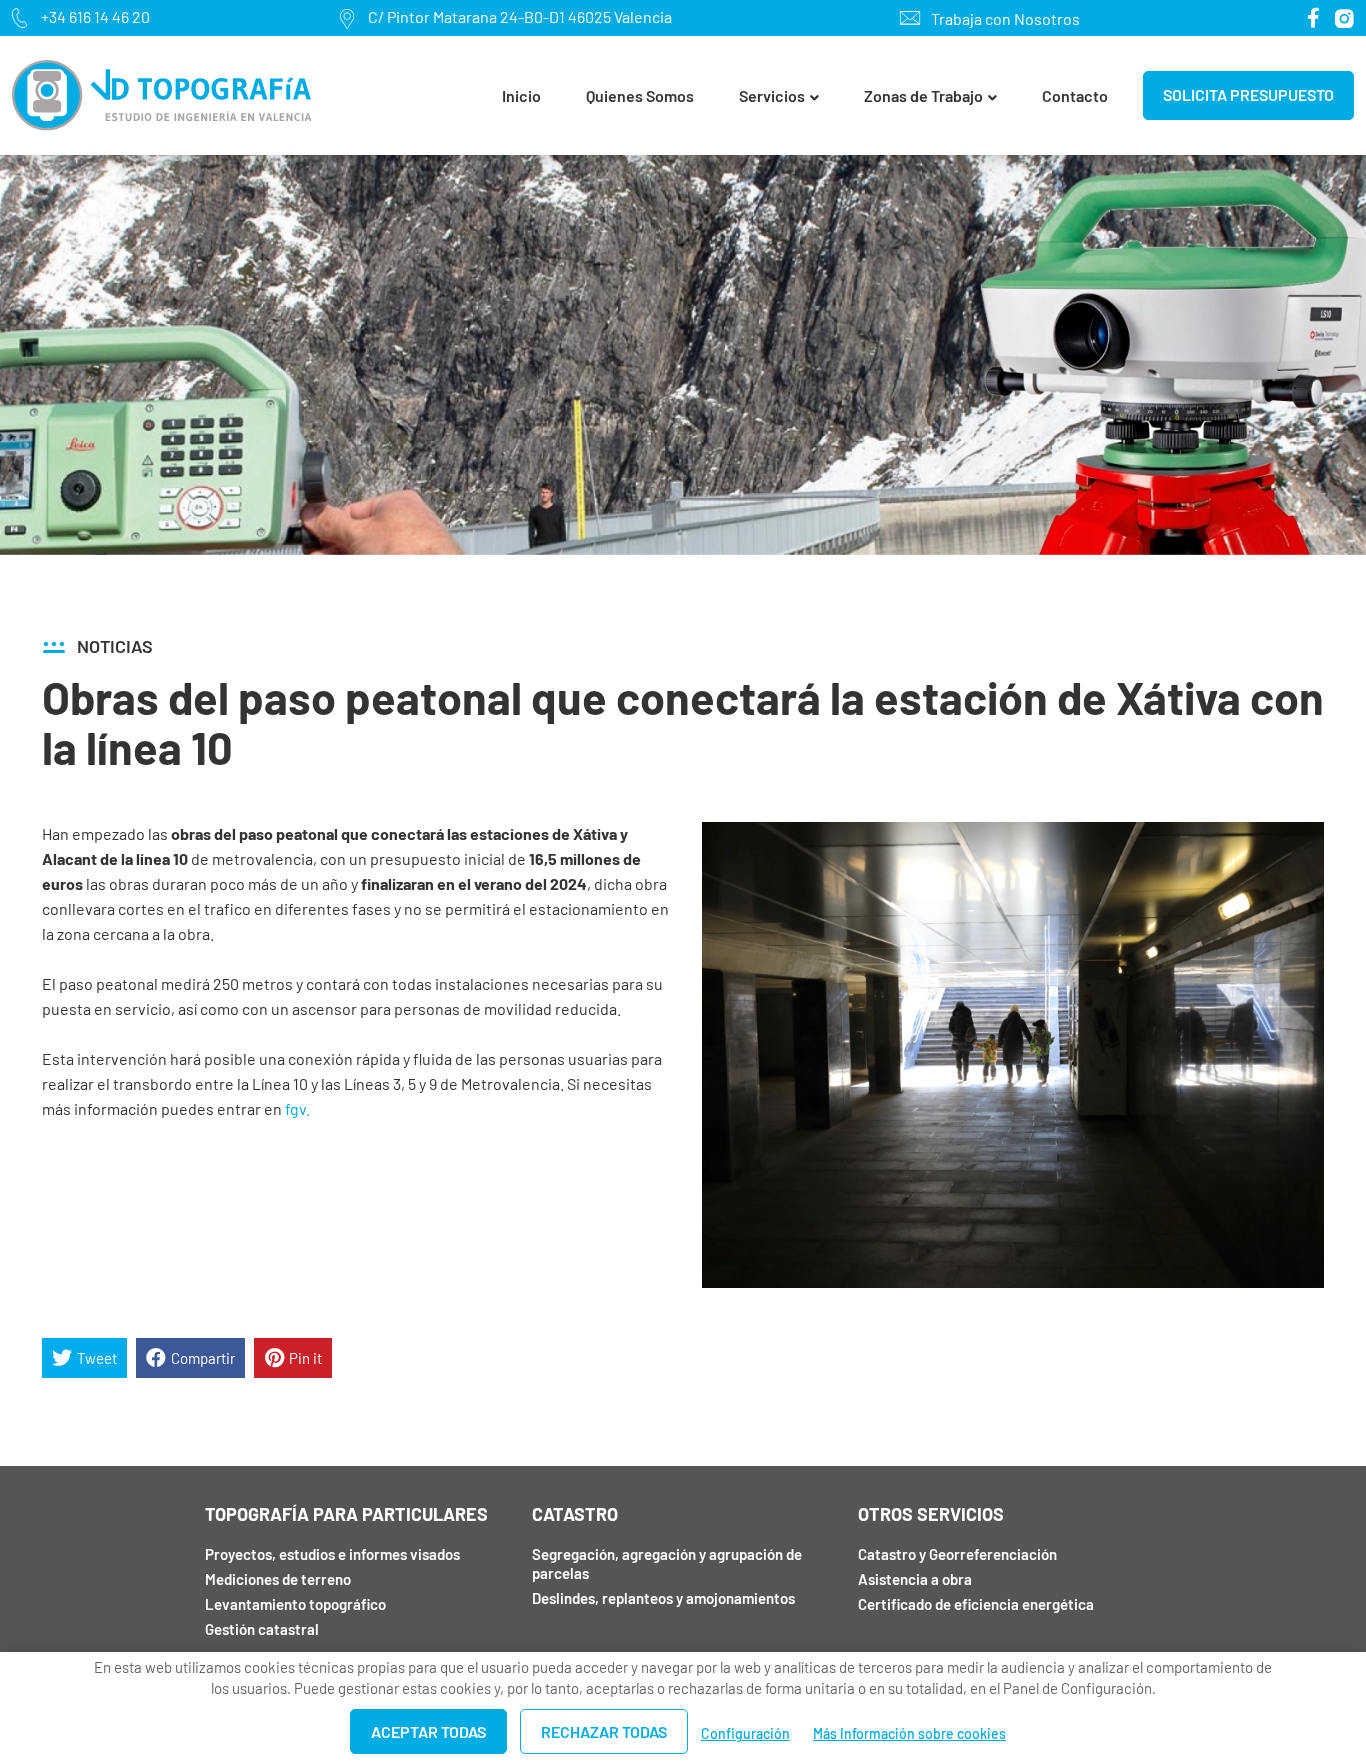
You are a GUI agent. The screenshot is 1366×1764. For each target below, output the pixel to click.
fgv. (297, 1108)
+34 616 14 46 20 (95, 16)
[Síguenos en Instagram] (1344, 18)
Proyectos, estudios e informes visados (332, 1554)
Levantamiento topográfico (295, 1604)
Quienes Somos (640, 95)
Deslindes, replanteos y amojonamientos (663, 1598)
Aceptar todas (428, 1731)
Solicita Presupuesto (1248, 94)
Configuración (745, 1733)
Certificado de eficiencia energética (976, 1604)
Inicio (521, 95)
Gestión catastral (262, 1629)
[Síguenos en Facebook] (1313, 18)
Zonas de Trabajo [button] (923, 95)
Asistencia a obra (915, 1579)
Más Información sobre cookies (909, 1733)
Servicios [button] (772, 95)
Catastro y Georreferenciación (957, 1554)
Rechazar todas (604, 1731)
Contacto (1075, 95)
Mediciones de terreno (278, 1579)
